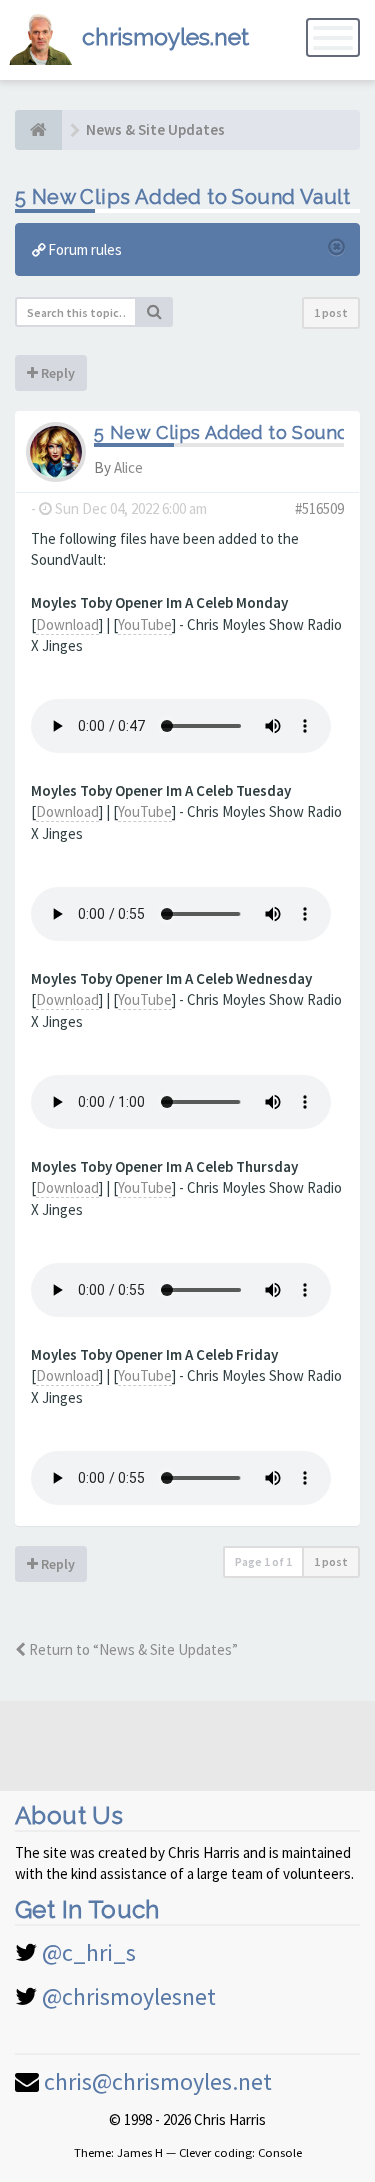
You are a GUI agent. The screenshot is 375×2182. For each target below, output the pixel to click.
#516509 (319, 508)
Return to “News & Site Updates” (132, 1649)
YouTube (145, 624)
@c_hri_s (89, 1952)
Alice (128, 467)
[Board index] (38, 130)
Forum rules (83, 249)
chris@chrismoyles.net (158, 2081)
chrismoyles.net (165, 36)
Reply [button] (56, 373)
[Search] (155, 312)
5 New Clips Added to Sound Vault (183, 197)
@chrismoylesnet (129, 1996)
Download (67, 624)
